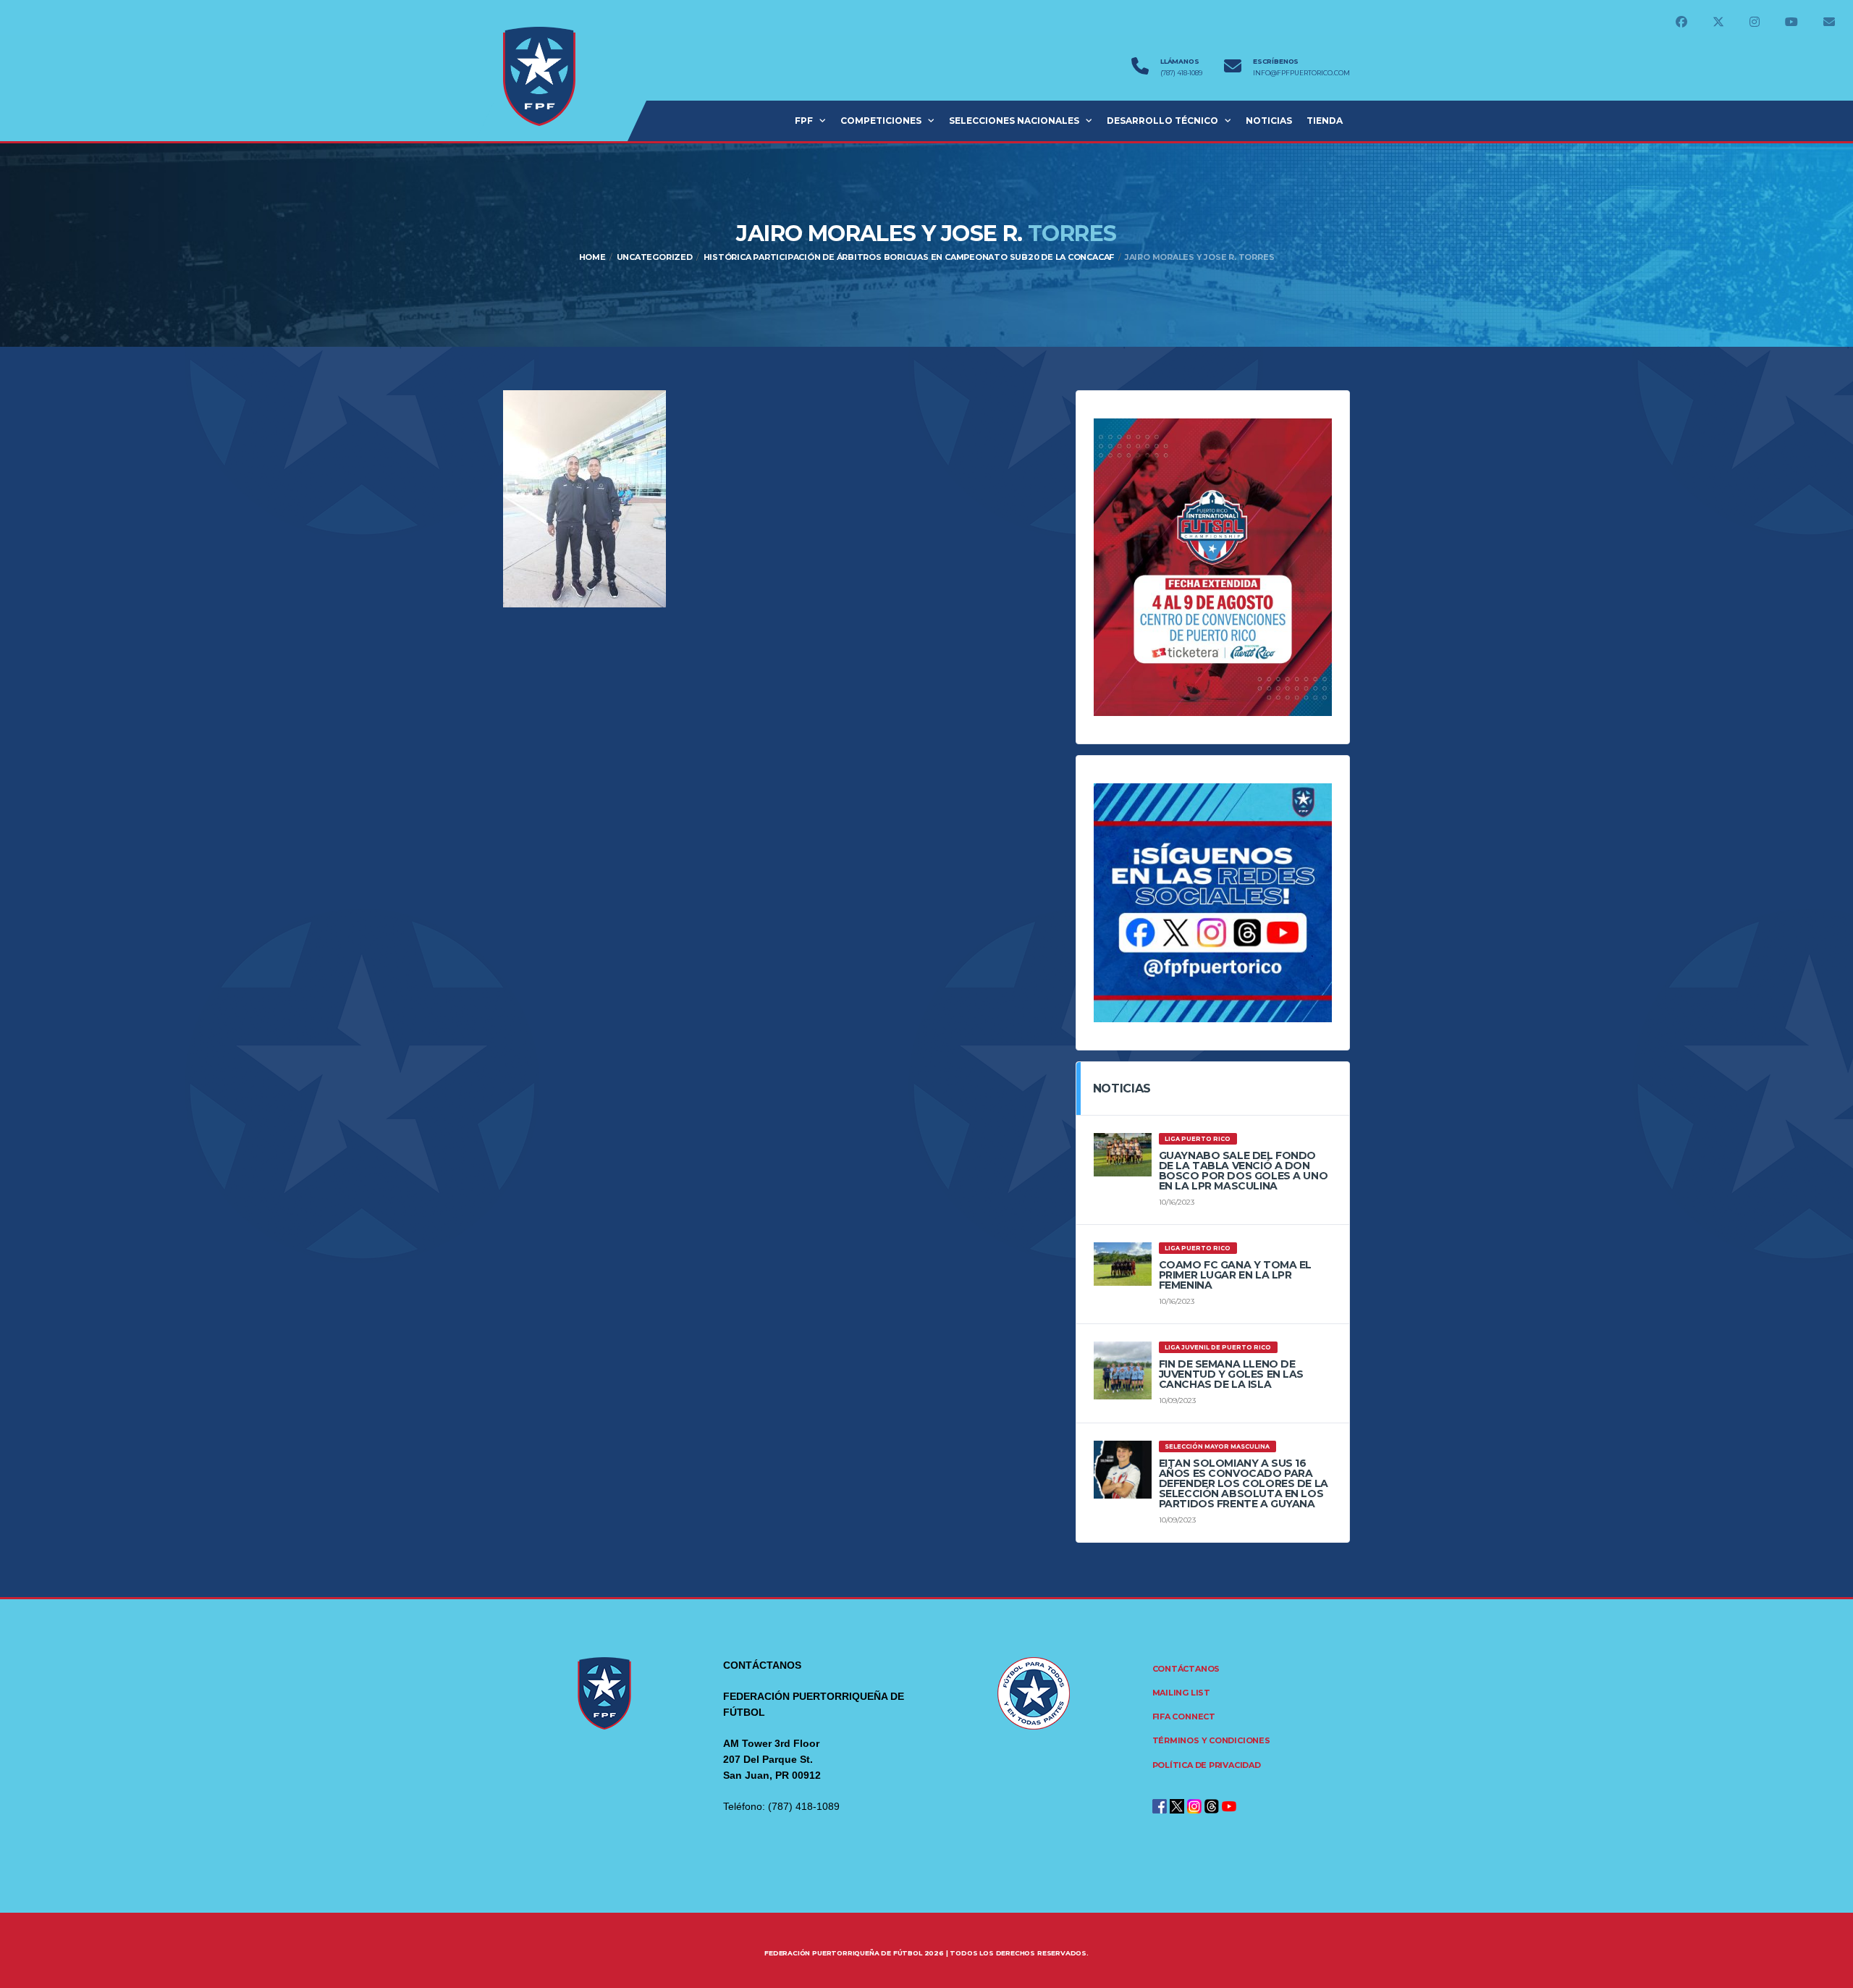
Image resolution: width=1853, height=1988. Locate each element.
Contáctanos (1186, 1669)
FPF (804, 121)
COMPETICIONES (881, 121)
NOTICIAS (1269, 121)
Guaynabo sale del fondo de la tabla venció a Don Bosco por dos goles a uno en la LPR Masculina (1244, 1171)
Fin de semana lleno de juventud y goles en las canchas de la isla (1231, 1374)
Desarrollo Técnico (1162, 121)
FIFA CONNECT (1184, 1717)
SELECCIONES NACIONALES (1014, 121)
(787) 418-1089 (1181, 73)
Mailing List (1181, 1693)
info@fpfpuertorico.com (1301, 73)
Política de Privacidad (1207, 1765)
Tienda (1325, 121)
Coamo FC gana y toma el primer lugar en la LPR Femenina (1235, 1275)
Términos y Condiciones (1211, 1740)
